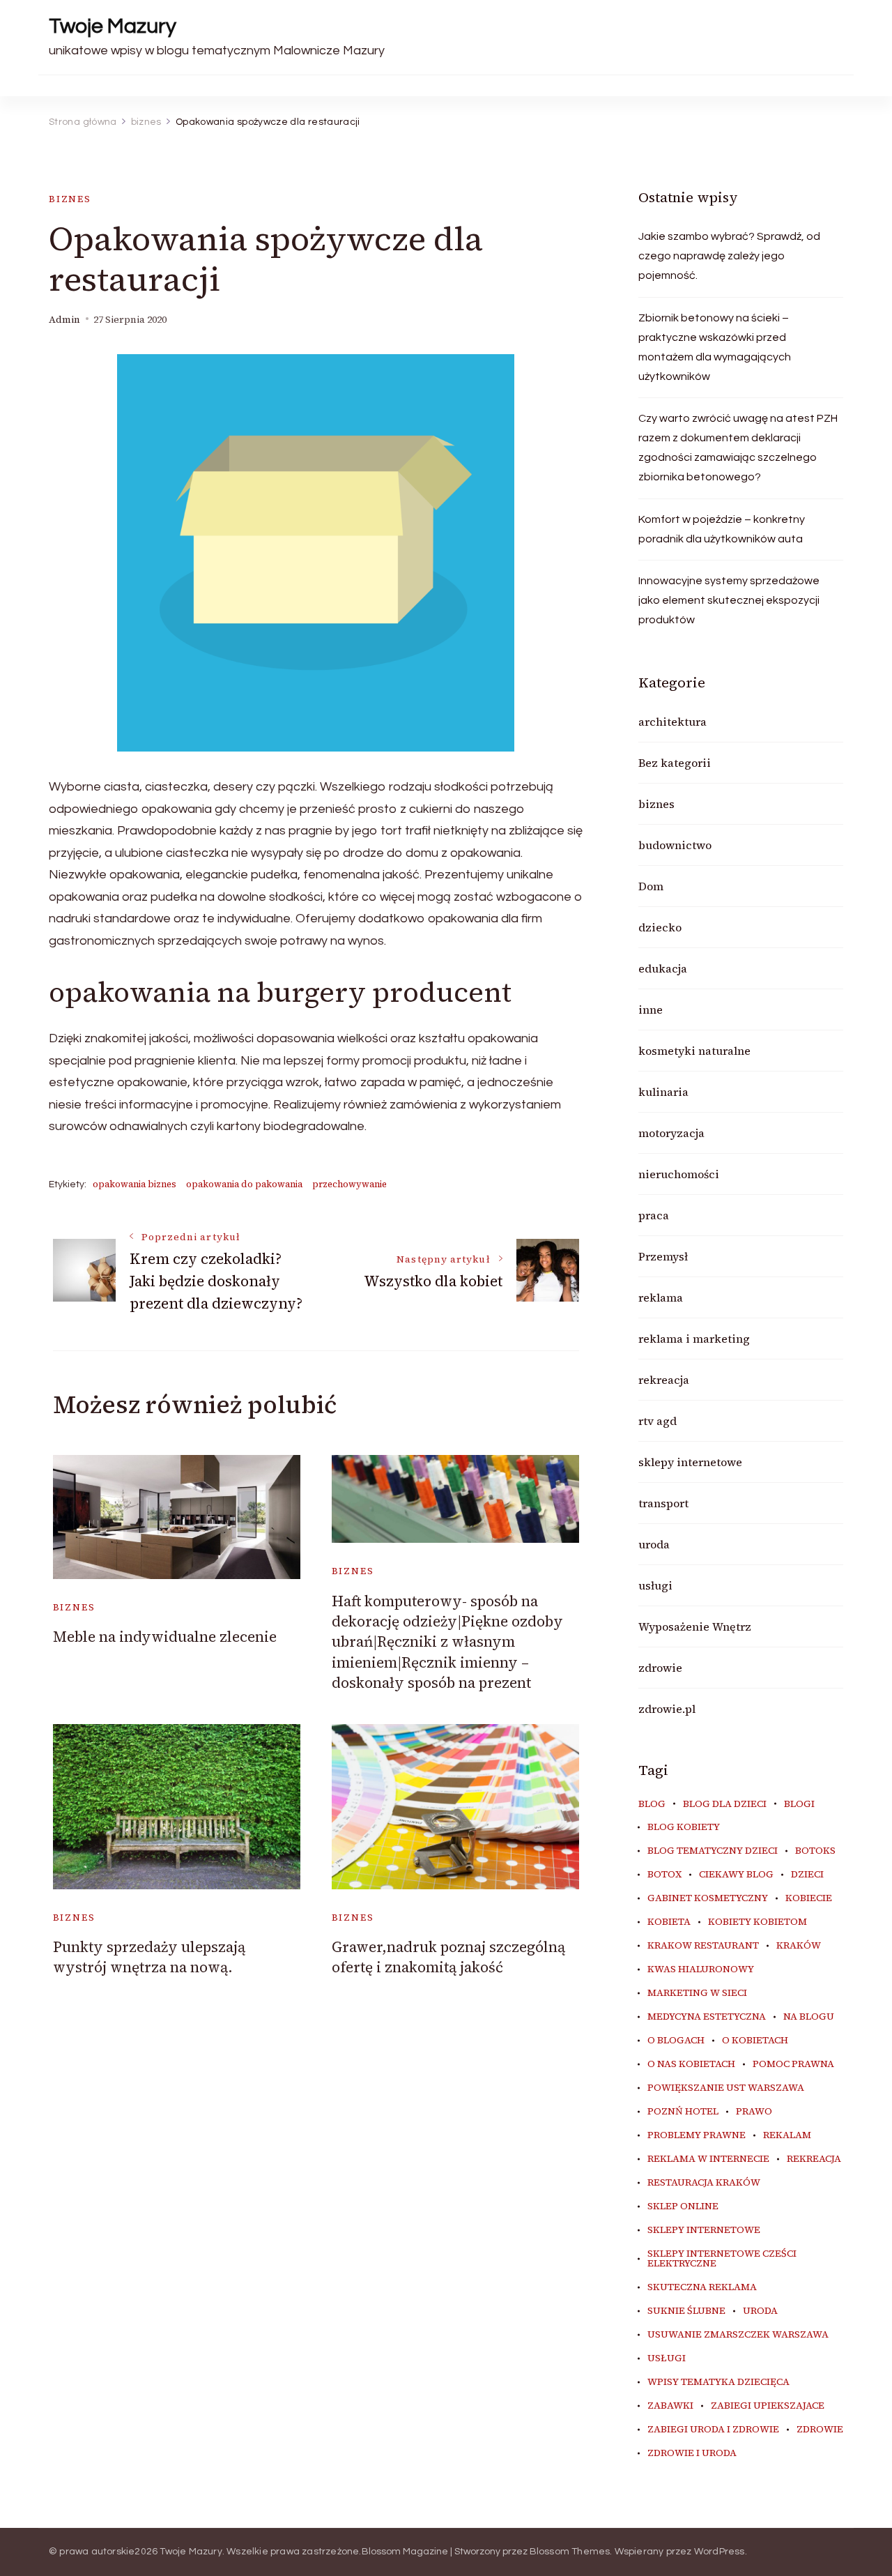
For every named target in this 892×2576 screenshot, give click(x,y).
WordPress (720, 2552)
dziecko (660, 927)
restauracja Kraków (704, 2183)
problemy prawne (697, 2135)
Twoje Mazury (113, 26)
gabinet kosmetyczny (708, 1898)
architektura (672, 722)
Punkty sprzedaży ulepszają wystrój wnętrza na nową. (149, 1957)
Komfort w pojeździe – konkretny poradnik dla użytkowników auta (722, 529)
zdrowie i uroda (692, 2453)
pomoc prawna (793, 2064)
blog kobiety (684, 1827)
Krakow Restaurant (703, 1946)
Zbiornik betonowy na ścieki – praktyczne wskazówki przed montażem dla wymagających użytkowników (715, 347)
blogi (799, 1804)
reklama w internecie (708, 2159)
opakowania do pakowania (244, 1184)
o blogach (676, 2041)
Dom (651, 886)
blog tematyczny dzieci (713, 1851)
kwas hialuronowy (701, 1969)
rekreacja (664, 1380)
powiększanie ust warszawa (726, 2088)
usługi (655, 1585)
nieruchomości (679, 1174)
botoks (815, 1851)
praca (654, 1215)
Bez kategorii (675, 763)
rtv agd (658, 1421)
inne (651, 1009)
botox (664, 1875)
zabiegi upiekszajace (768, 2406)
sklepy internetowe (690, 1462)
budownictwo (675, 845)
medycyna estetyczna (707, 2017)
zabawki (670, 2406)
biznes (70, 199)
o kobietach (755, 2041)
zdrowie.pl (667, 1709)
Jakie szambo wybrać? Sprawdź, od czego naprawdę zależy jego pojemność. (729, 256)
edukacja (663, 968)
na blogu (809, 2017)
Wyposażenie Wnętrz (695, 1626)
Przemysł (663, 1256)
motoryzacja (671, 1133)
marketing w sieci (697, 1993)
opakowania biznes (134, 1184)
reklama (661, 1297)
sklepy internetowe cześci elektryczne (722, 2259)
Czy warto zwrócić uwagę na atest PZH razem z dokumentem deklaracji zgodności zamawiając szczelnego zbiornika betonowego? (738, 448)
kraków (799, 1946)
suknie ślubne (686, 2311)
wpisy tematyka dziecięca (718, 2382)
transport (663, 1503)
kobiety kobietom (758, 1922)
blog (652, 1804)
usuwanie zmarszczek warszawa (738, 2335)
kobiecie (809, 1898)
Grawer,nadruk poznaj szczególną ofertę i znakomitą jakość (448, 1957)
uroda (654, 1544)
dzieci (807, 1875)
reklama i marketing (694, 1339)
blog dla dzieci (725, 1804)
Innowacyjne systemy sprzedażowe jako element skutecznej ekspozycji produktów (729, 600)
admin (64, 320)
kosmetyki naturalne (694, 1051)
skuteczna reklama (702, 2287)
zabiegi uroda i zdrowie (713, 2430)
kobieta (669, 1922)
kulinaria (663, 1092)
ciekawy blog (736, 1875)
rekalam (787, 2135)
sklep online (683, 2207)
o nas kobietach (691, 2064)
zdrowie (660, 1668)
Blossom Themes (570, 2552)
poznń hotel (683, 2112)
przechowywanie (349, 1184)
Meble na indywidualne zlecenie (165, 1637)
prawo (754, 2112)
